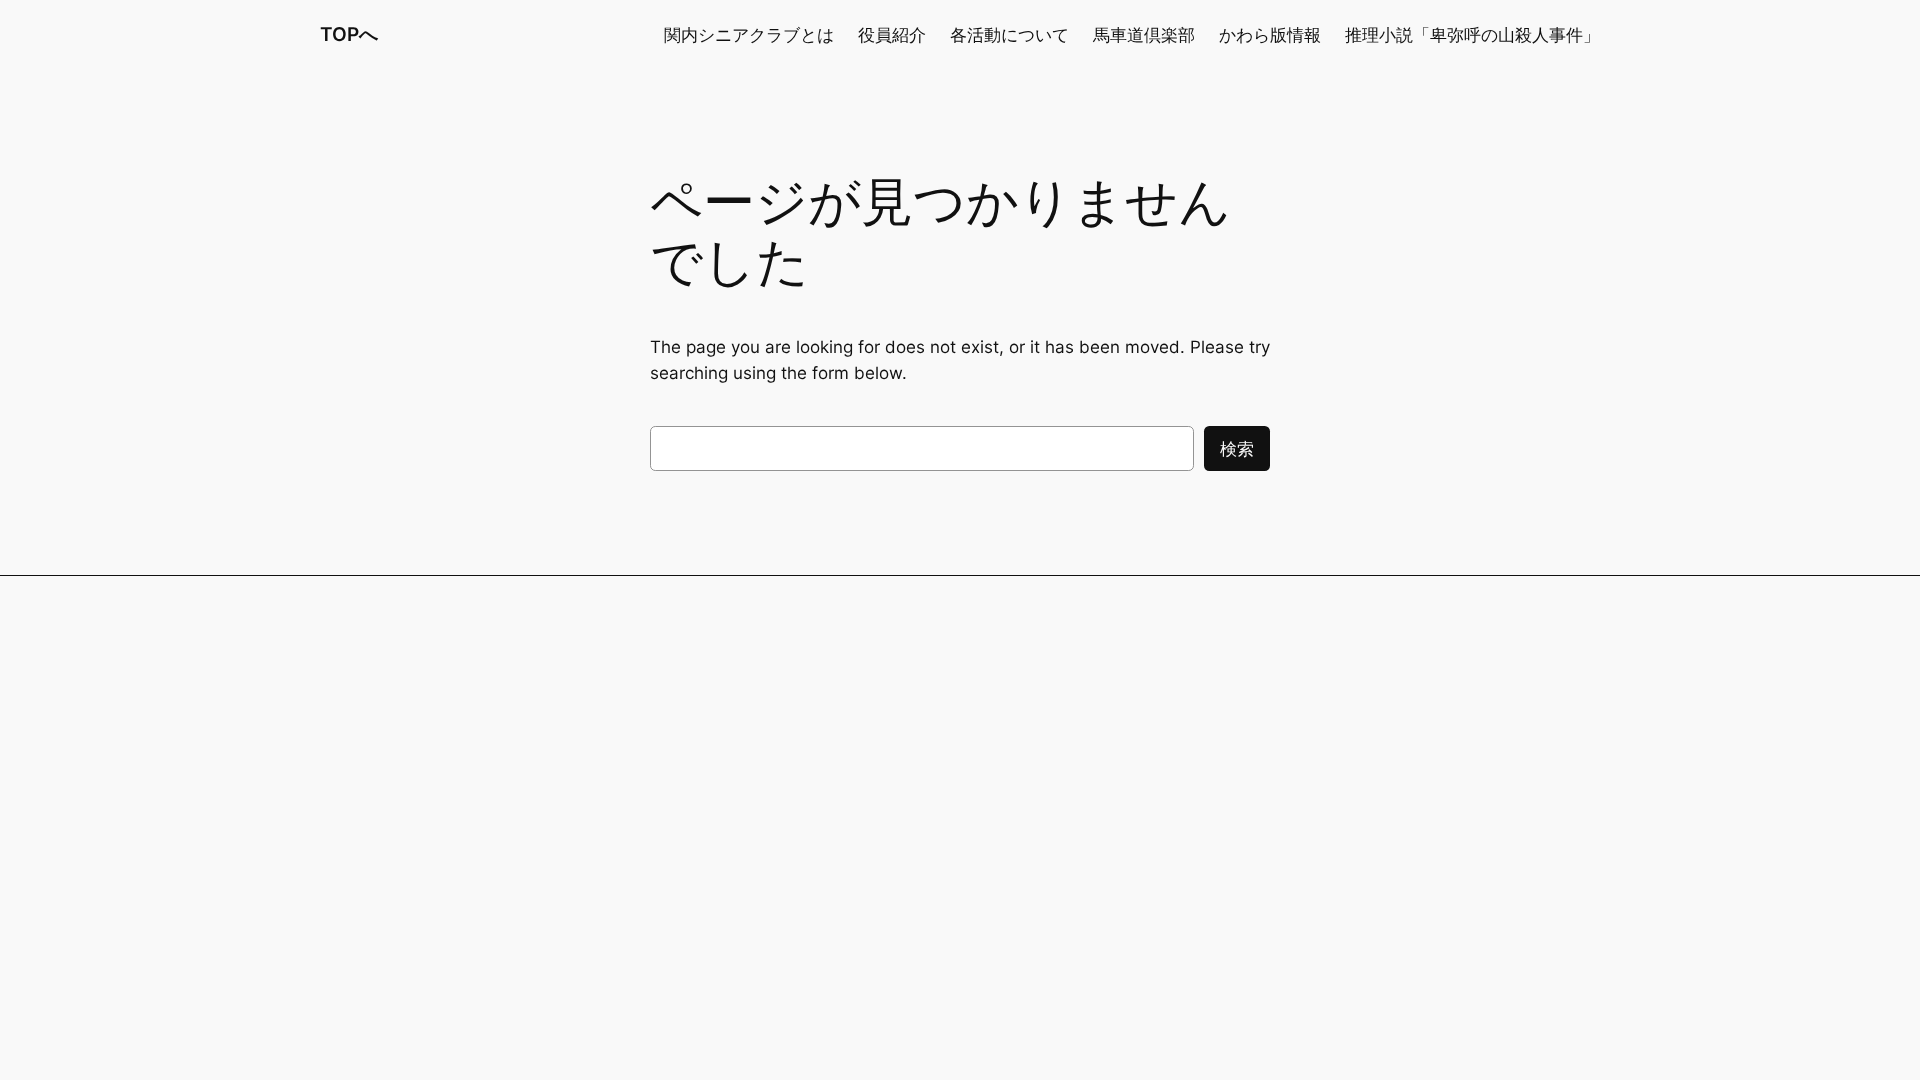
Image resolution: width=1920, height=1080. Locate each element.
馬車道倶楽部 (1144, 35)
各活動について (1009, 35)
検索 (1237, 449)
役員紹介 (892, 35)
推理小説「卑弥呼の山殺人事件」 (1472, 35)
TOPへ (349, 34)
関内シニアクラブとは (749, 35)
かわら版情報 (1270, 35)
